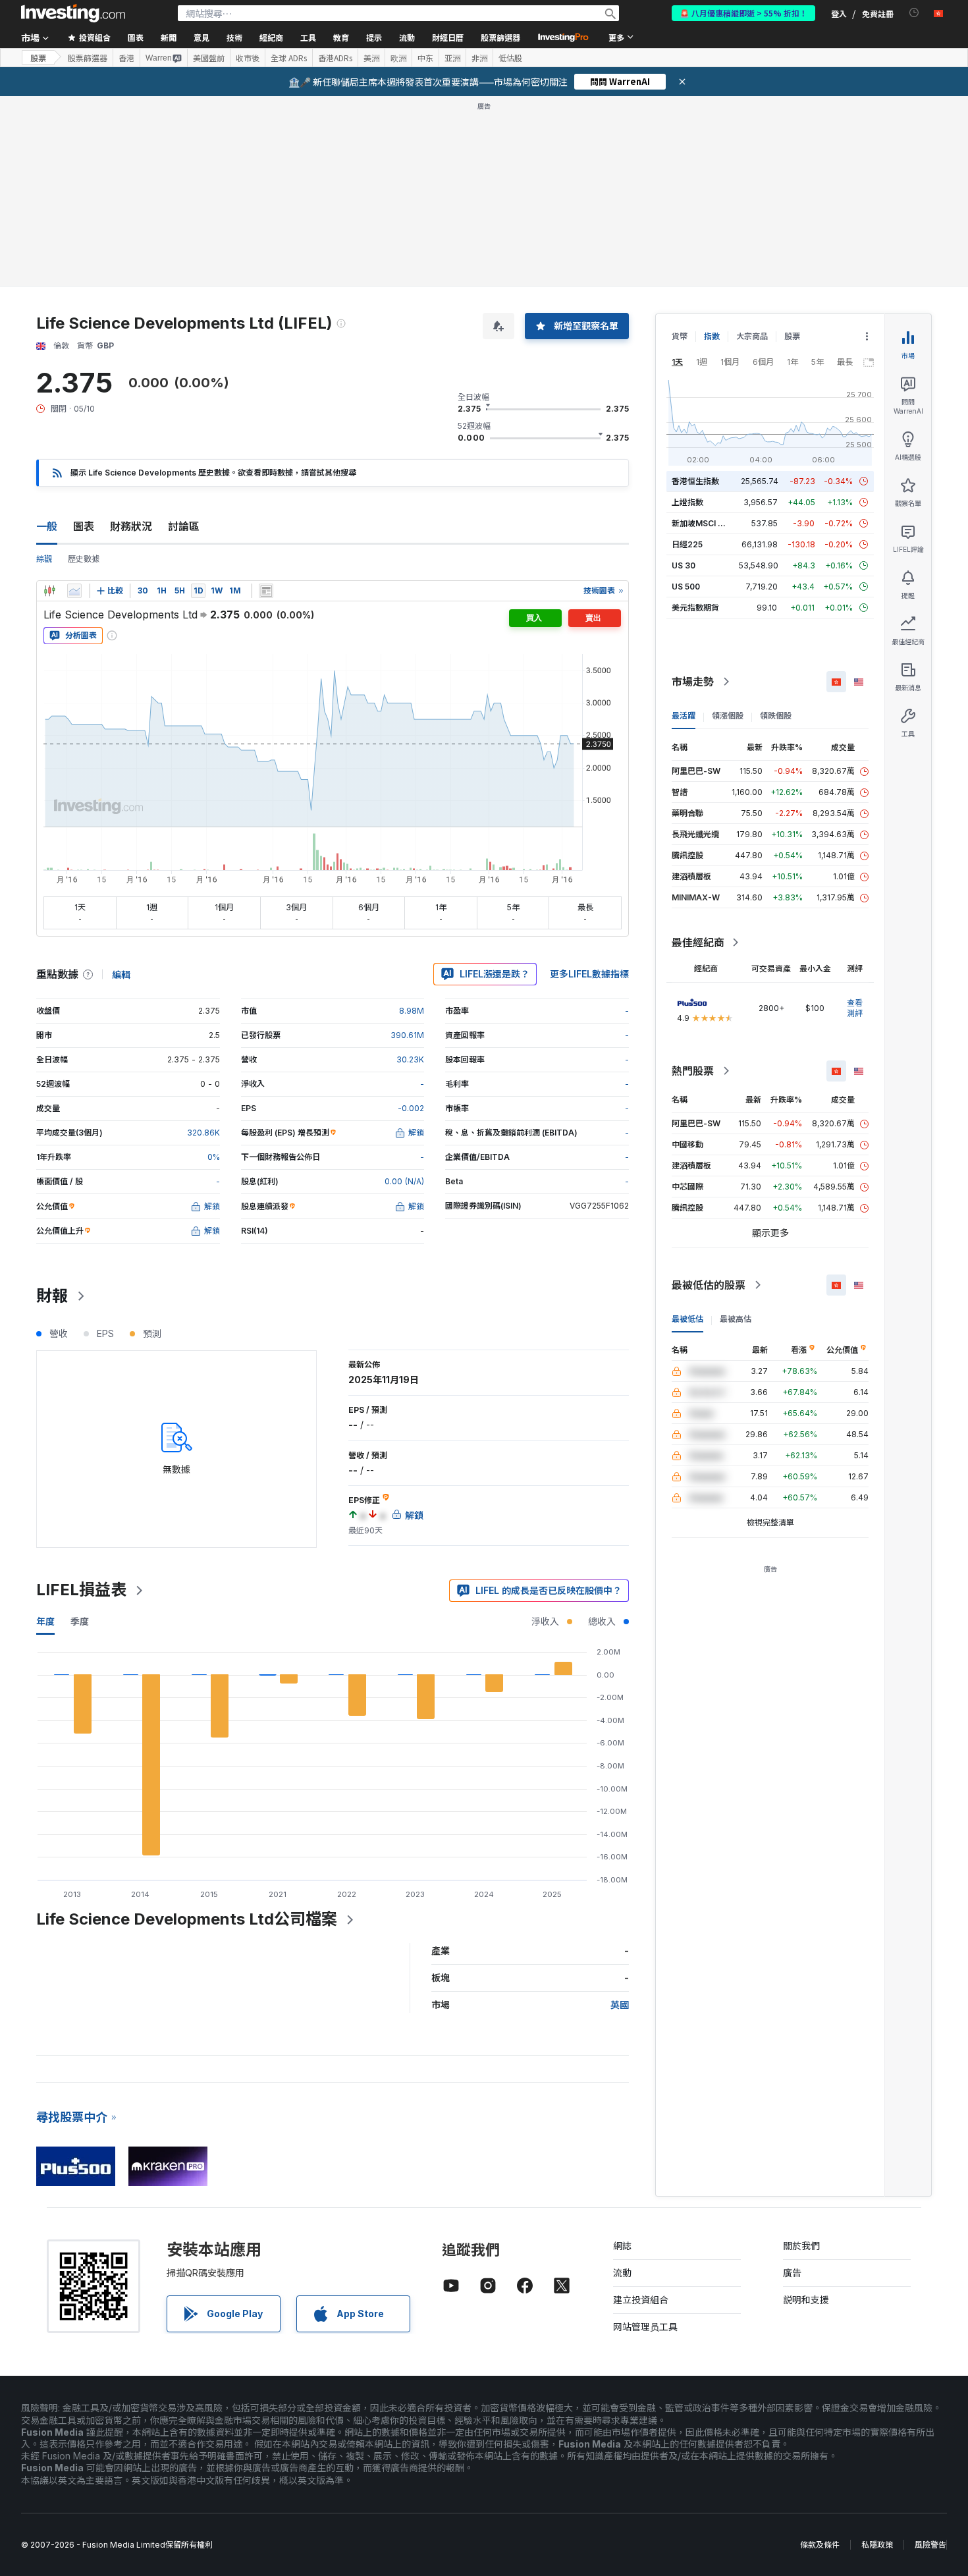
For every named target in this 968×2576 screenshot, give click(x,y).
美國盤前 (209, 58)
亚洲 (452, 58)
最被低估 (687, 1319)
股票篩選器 (500, 37)
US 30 (684, 565)
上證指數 (687, 502)
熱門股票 (693, 1071)
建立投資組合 (641, 2300)
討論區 (184, 526)
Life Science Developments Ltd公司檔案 (187, 1919)
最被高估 (736, 1319)
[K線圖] (49, 591)
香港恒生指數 (695, 481)
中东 (425, 58)
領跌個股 (776, 716)
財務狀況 (131, 526)
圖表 (84, 526)
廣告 (792, 2273)
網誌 (622, 2246)
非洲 (479, 58)
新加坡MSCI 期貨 (703, 523)
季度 (80, 1621)
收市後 (248, 58)
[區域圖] (74, 591)
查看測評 (855, 1008)
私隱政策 (877, 2545)
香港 (126, 58)
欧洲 (398, 58)
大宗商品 (752, 336)
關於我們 (801, 2246)
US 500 (686, 587)
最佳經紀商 (698, 943)
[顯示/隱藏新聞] (266, 591)
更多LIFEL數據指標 (589, 974)
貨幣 (680, 336)
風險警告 (930, 2545)
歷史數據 (84, 559)
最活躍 (684, 716)
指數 (712, 336)
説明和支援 (806, 2300)
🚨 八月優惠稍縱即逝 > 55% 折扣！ (743, 13)
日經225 (687, 544)
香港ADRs (335, 58)
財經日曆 (448, 37)
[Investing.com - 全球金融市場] (73, 13)
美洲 (371, 58)
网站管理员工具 (645, 2327)
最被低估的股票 (709, 1285)
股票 (38, 58)
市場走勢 (693, 682)
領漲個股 (728, 716)
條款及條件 (820, 2545)
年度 (45, 1621)
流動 (622, 2273)
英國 (620, 2005)
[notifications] (914, 13)
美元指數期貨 (695, 608)
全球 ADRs (289, 58)
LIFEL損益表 (81, 1590)
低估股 (510, 58)
